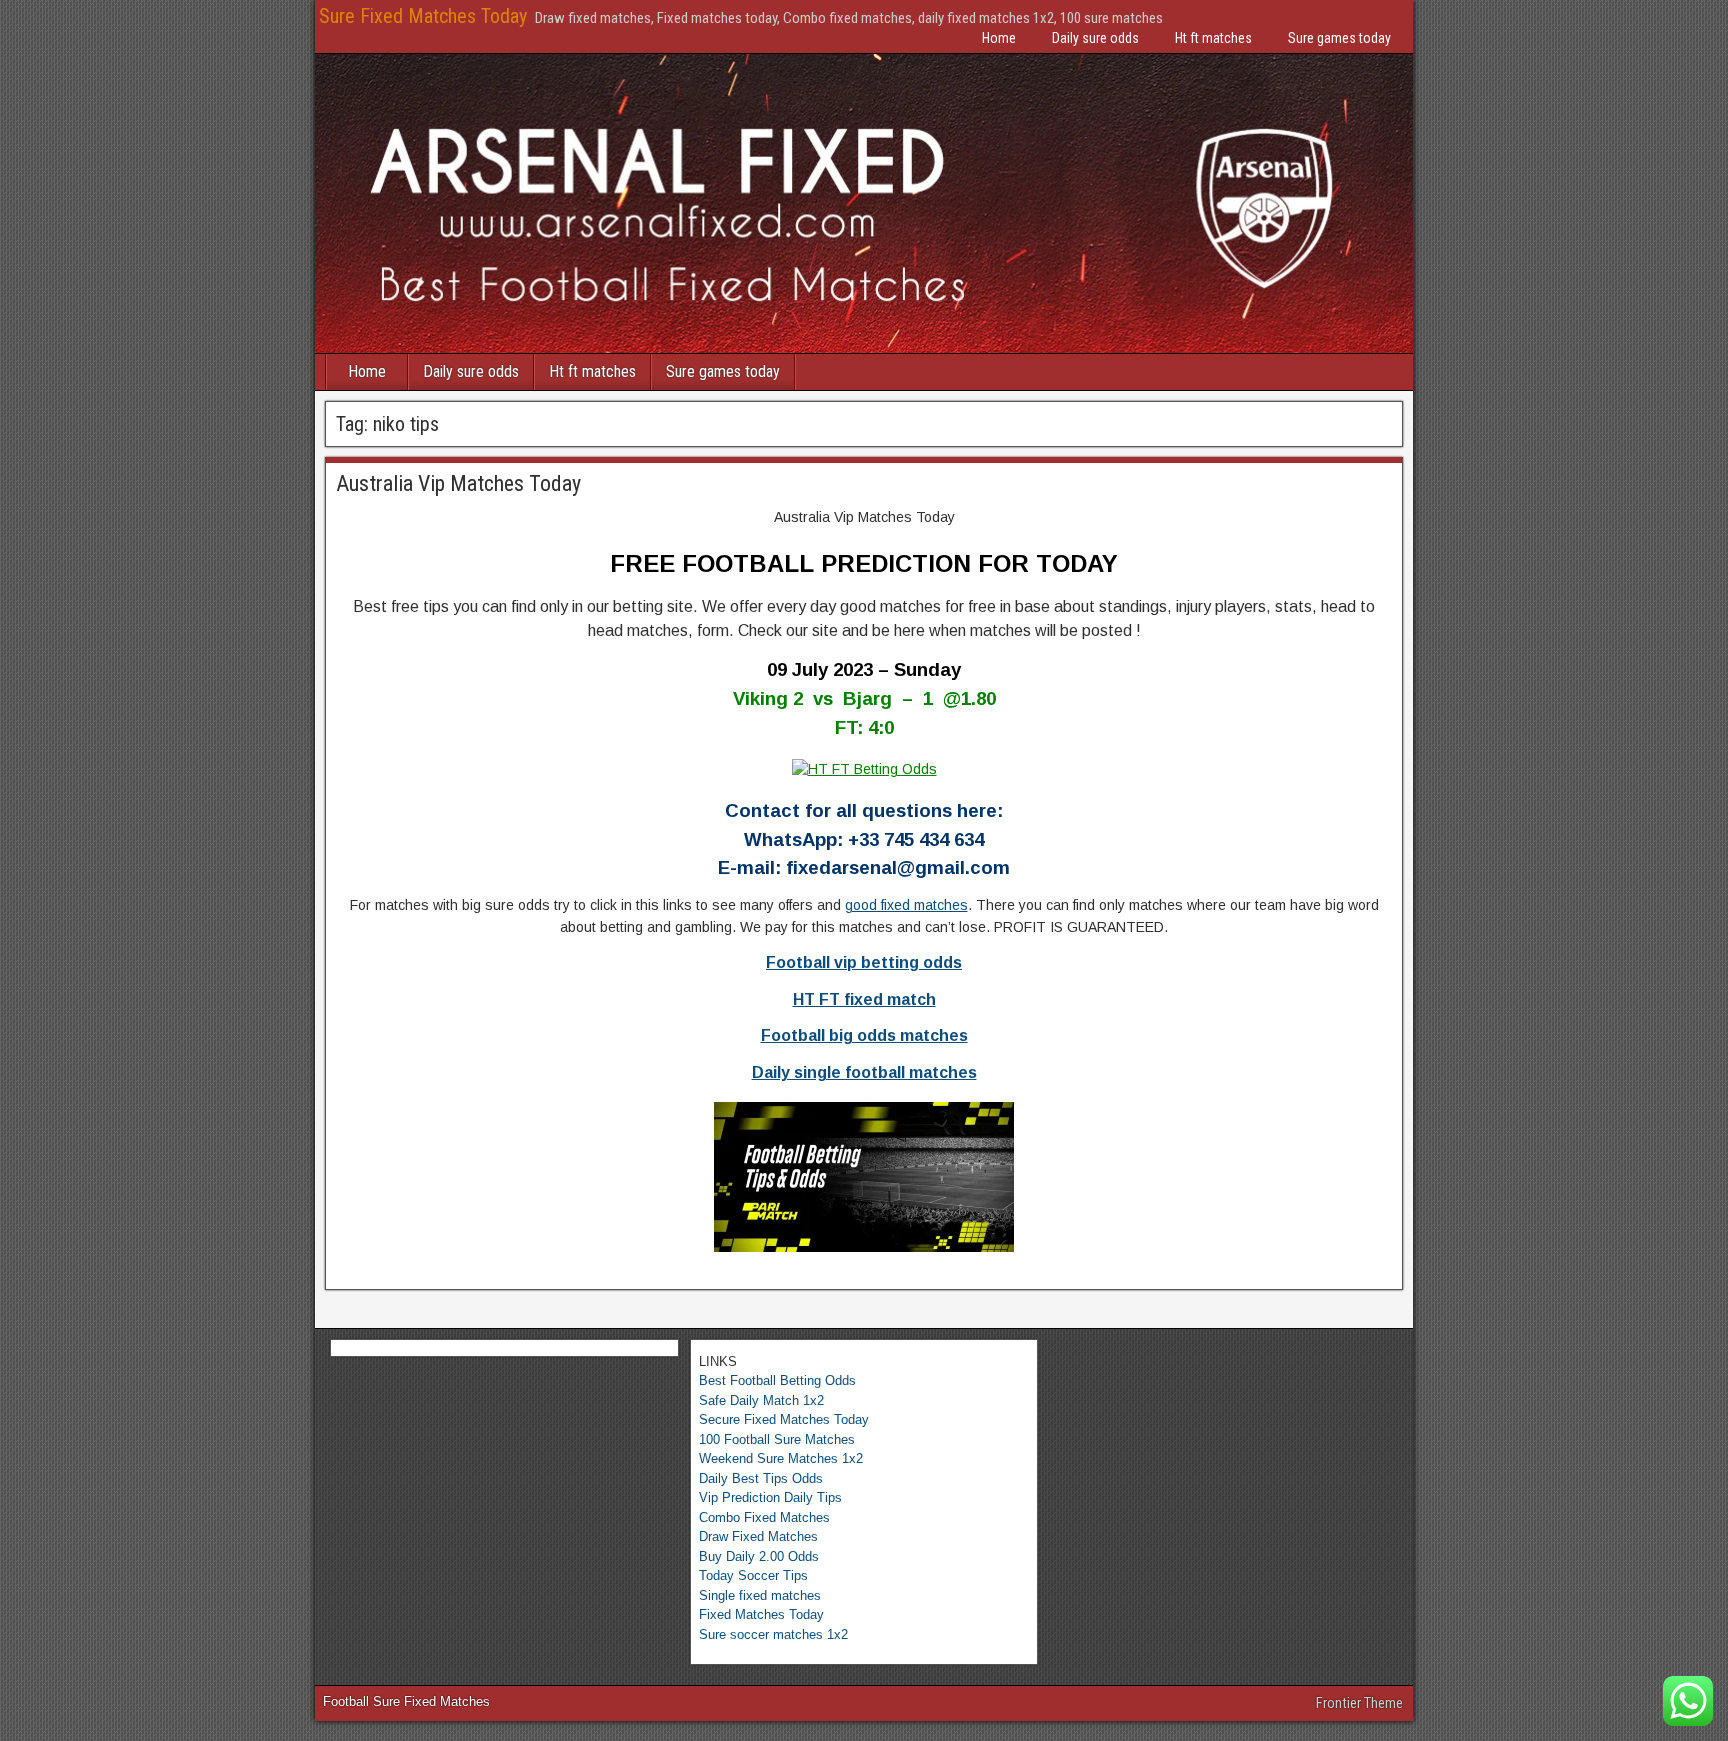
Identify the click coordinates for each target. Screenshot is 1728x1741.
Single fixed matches (760, 1595)
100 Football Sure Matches (777, 1439)
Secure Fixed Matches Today (784, 1419)
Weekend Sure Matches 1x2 (781, 1458)
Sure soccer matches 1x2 (773, 1634)
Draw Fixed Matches (758, 1536)
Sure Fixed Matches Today (423, 16)
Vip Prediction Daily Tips (770, 1497)
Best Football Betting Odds (777, 1380)
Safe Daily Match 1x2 (761, 1400)
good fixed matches (906, 905)
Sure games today (1339, 38)
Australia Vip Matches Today (458, 483)
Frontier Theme (1359, 1703)
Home (999, 38)
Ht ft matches (1213, 38)
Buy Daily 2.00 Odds (759, 1556)
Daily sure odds (1095, 38)
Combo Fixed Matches (764, 1517)
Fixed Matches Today (761, 1614)
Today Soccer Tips (753, 1575)
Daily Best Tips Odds (761, 1478)
